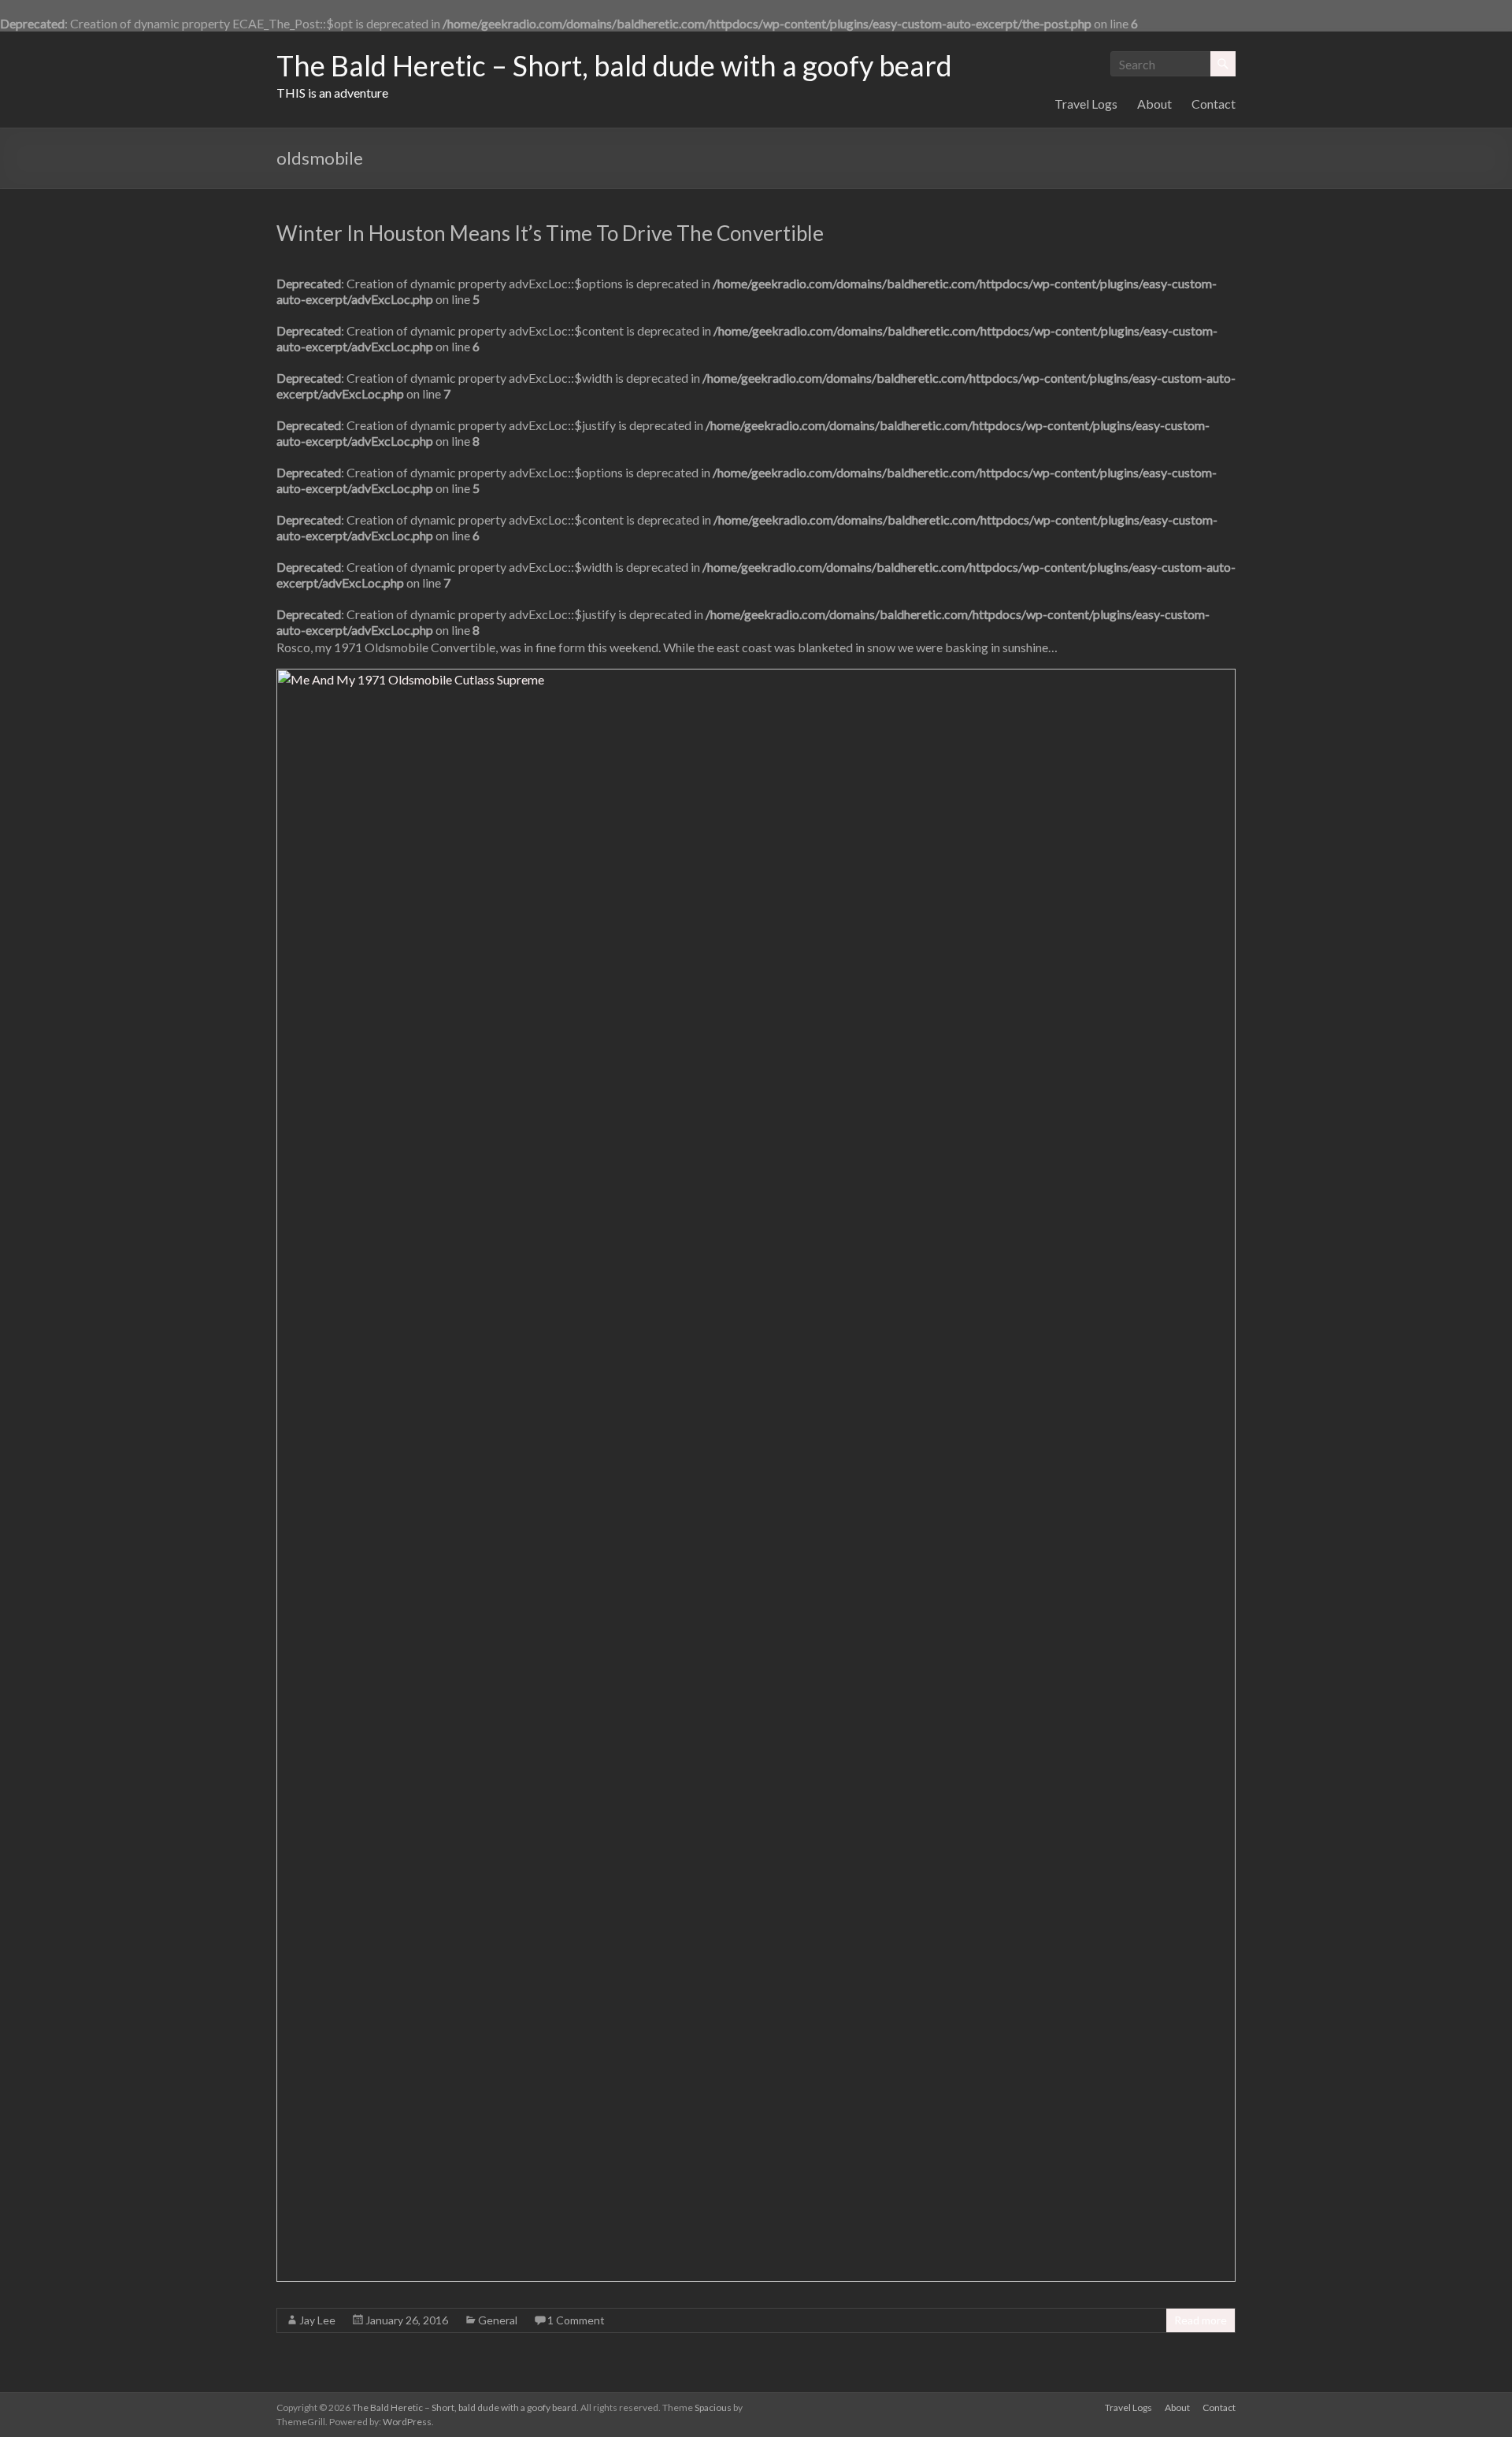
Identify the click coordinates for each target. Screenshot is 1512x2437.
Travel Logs (1086, 104)
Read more (1201, 2320)
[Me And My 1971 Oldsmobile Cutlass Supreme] (756, 678)
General (498, 2320)
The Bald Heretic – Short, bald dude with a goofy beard (614, 65)
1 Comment (576, 2320)
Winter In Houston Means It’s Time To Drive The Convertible (550, 233)
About (1154, 104)
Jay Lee (317, 2320)
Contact (1214, 104)
